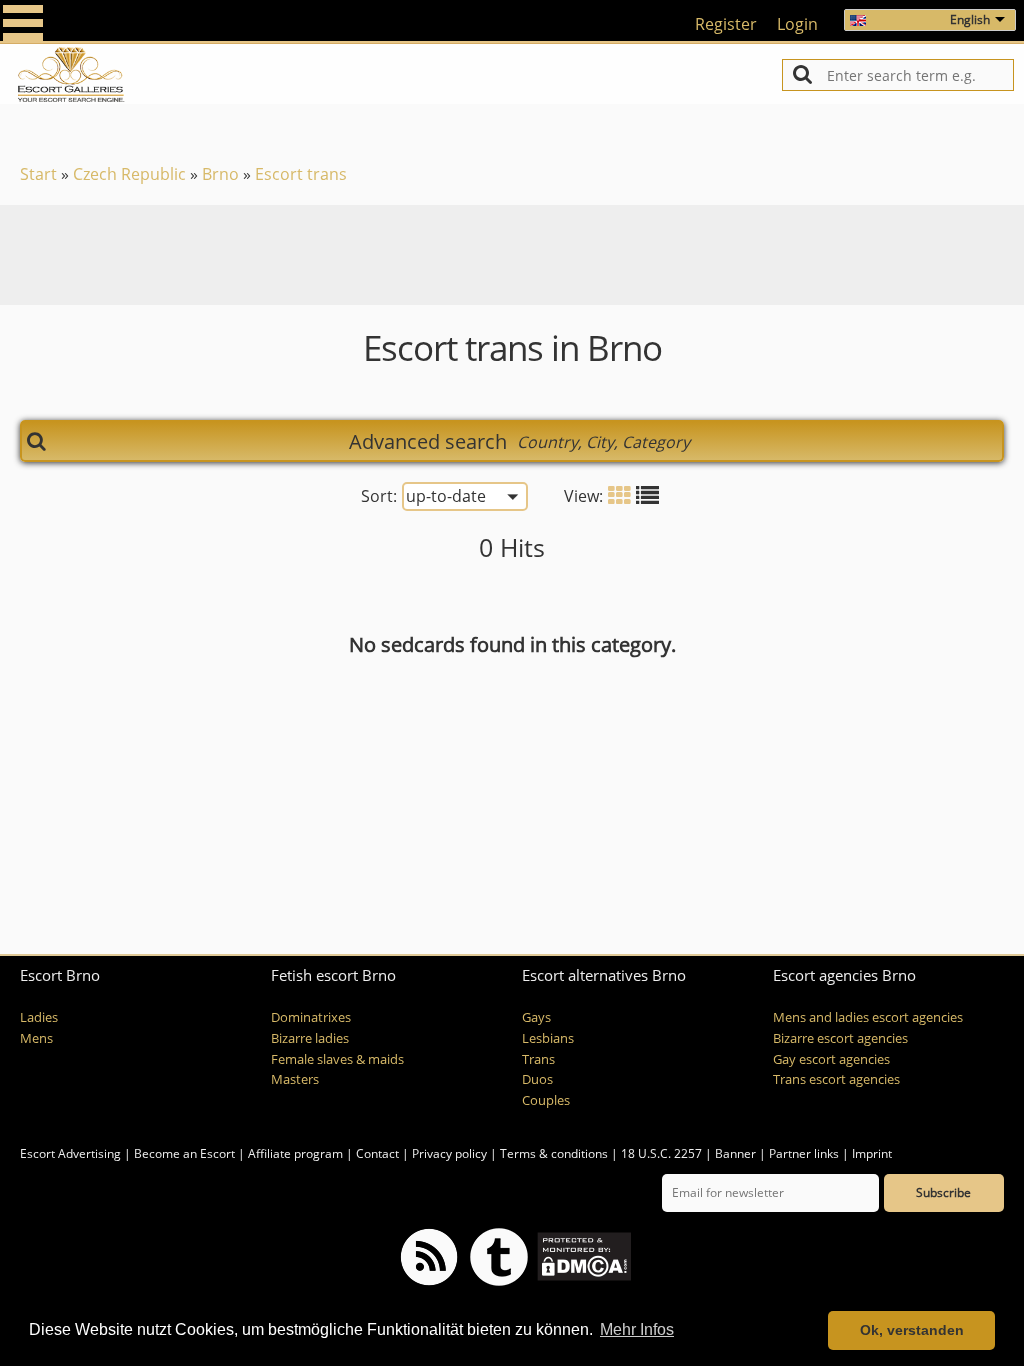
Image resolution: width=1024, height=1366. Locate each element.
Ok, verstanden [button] (912, 1330)
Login (797, 24)
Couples (546, 1100)
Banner (735, 1153)
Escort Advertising (70, 1153)
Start (38, 174)
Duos (537, 1079)
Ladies (39, 1017)
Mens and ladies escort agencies (868, 1017)
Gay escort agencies (831, 1059)
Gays (536, 1017)
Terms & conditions (554, 1153)
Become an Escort (184, 1153)
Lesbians (548, 1038)
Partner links (804, 1153)
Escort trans (301, 174)
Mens (36, 1038)
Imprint (872, 1153)
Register (726, 24)
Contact (377, 1153)
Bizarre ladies (310, 1038)
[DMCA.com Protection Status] (582, 1255)
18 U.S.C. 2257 (661, 1153)
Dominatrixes (311, 1017)
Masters (295, 1079)
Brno (220, 174)
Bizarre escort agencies (840, 1038)
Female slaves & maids (337, 1059)
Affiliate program (295, 1153)
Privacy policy (449, 1153)
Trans (538, 1059)
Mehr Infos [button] (637, 1329)
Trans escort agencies (836, 1079)
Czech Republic (129, 174)
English (970, 19)
